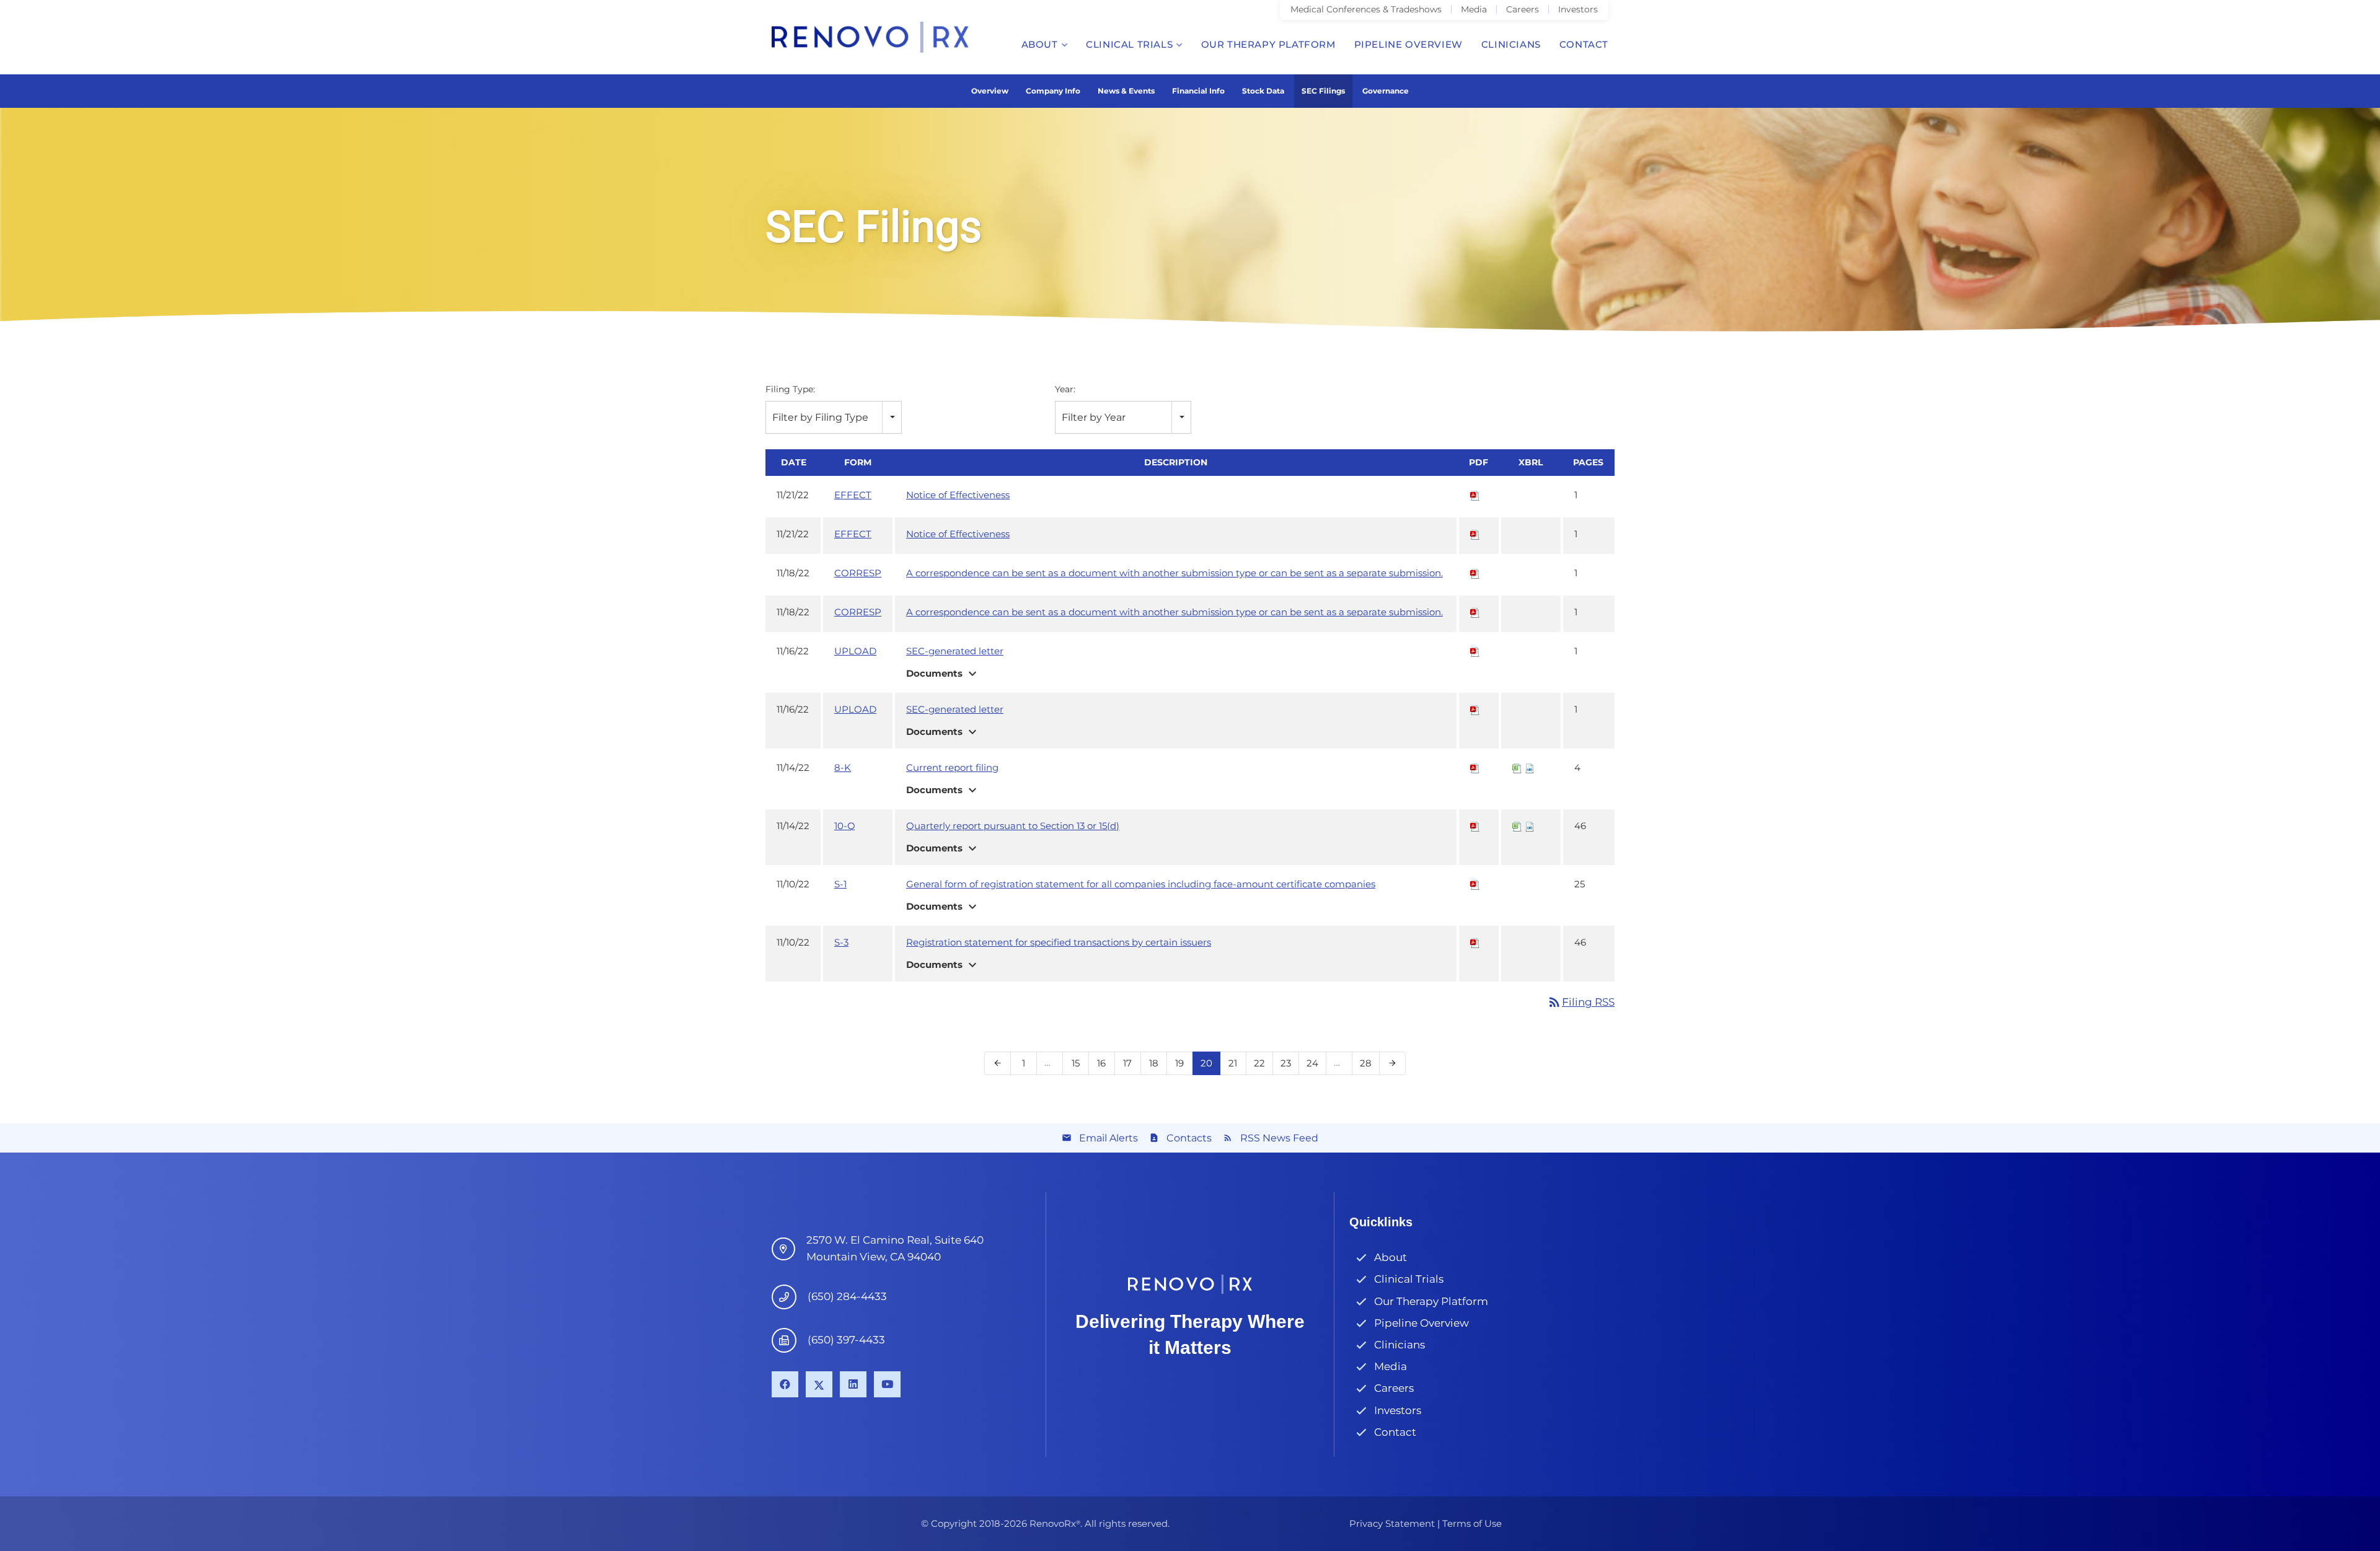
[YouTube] (887, 1385)
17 (1131, 1063)
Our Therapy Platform (1431, 1301)
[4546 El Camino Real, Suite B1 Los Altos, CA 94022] (789, 1249)
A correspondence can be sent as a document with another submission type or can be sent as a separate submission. (1175, 573)
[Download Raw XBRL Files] (1530, 767)
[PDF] (1475, 495)
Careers (1394, 1388)
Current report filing (952, 767)
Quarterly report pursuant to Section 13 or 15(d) (1013, 826)
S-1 (840, 884)
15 (1079, 1063)
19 (1183, 1063)
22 (1263, 1063)
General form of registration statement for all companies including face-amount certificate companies (1141, 884)
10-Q (845, 826)
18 (1157, 1063)
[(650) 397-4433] (790, 1340)
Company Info (1053, 91)
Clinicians (1399, 1345)
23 (1289, 1063)
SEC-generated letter (955, 651)
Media (1391, 1366)
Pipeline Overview (1421, 1323)
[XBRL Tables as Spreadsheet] (1517, 767)
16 (1105, 1063)
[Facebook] (785, 1385)
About (1391, 1257)
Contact (1395, 1432)
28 (1369, 1063)
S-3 (841, 942)
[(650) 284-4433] (790, 1297)
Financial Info (1198, 91)
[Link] (870, 37)
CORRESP (858, 573)
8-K (843, 767)
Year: (1065, 389)
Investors (1398, 1410)
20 (1210, 1063)
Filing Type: (790, 389)
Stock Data (1263, 91)
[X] (819, 1385)
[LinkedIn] (853, 1385)
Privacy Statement (1392, 1523)
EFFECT (853, 495)
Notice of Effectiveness (958, 495)
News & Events (1126, 91)
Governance (1386, 91)
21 (1237, 1063)
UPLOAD (855, 651)
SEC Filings (1323, 91)
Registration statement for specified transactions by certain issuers (1059, 942)
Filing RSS (1581, 1002)
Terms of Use (1472, 1523)
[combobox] (834, 417)
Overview (990, 91)
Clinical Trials (1409, 1279)
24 (1316, 1063)
